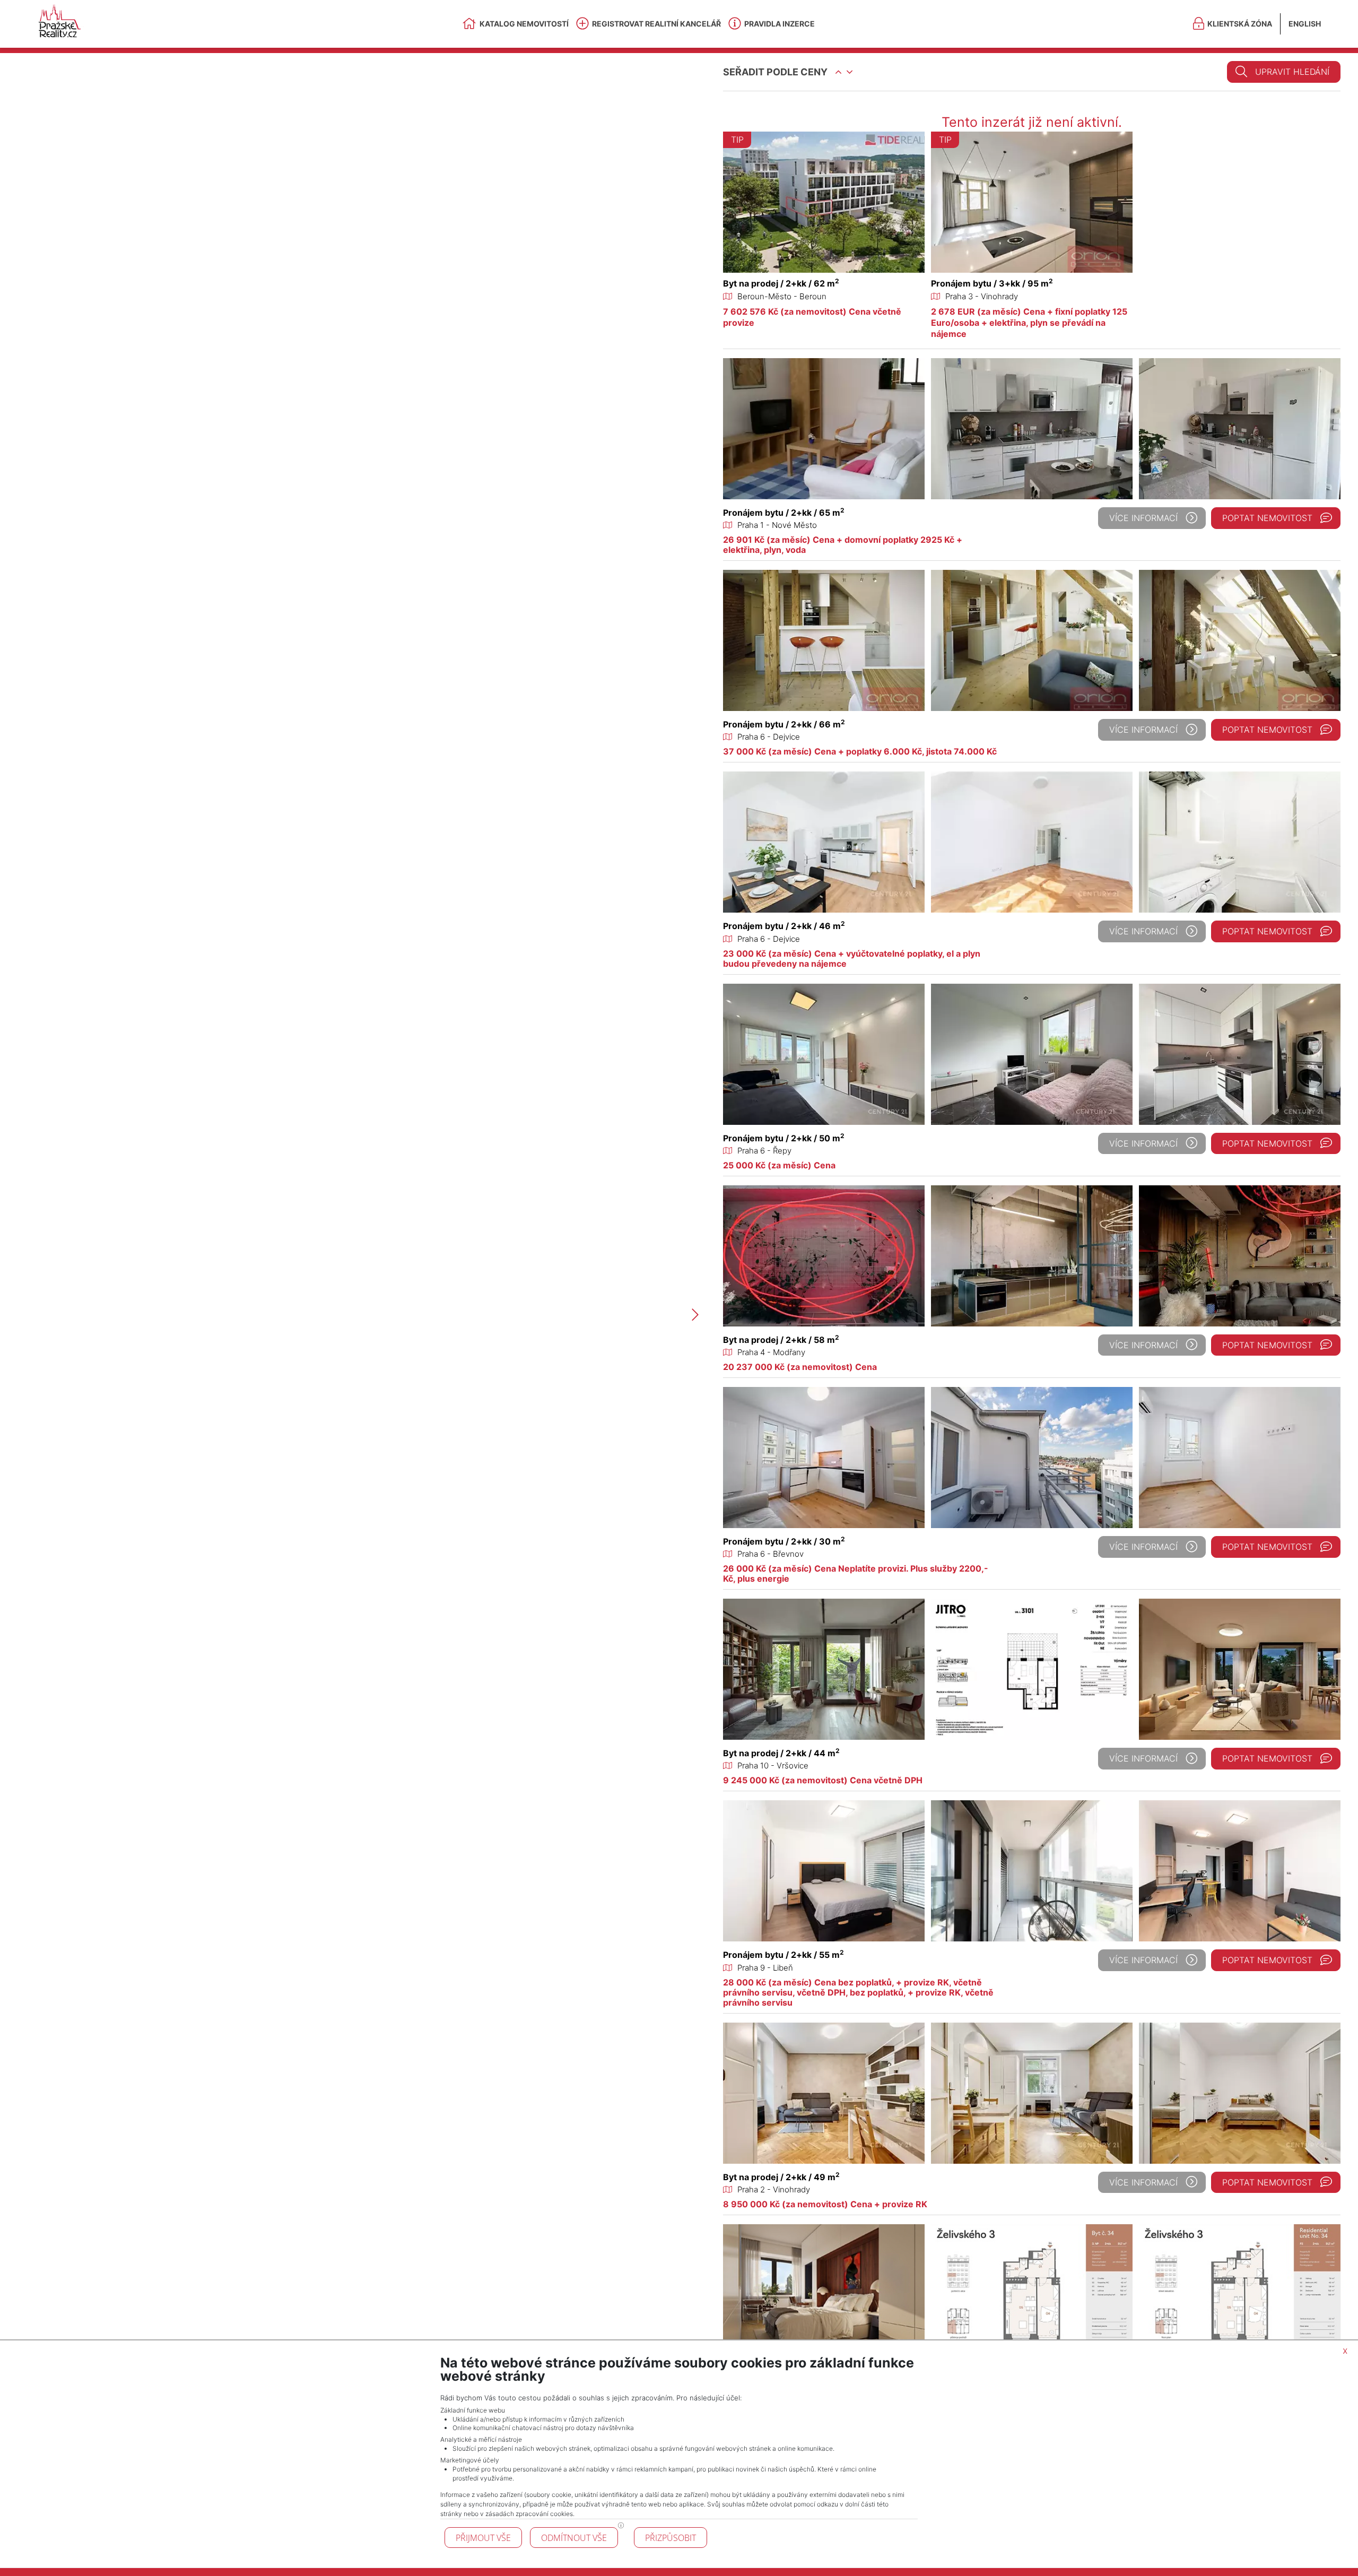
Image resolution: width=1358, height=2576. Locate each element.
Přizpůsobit (671, 2538)
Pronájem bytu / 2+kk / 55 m (784, 1955)
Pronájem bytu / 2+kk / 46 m (784, 926)
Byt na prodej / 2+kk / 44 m (781, 1753)
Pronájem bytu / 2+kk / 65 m (784, 513)
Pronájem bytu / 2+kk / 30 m (784, 1541)
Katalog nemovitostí (524, 24)
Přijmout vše (483, 2538)
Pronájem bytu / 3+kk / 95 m (992, 283)
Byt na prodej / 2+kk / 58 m (781, 1340)
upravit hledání (1292, 72)
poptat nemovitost (1267, 518)
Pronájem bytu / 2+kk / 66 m (784, 724)
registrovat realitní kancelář (656, 24)
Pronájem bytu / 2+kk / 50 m (784, 1138)
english (1305, 24)
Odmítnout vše (574, 2538)
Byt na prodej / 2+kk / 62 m (781, 283)
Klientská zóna (1240, 24)
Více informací (1143, 518)
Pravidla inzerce (780, 24)
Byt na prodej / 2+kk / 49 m (781, 2177)
